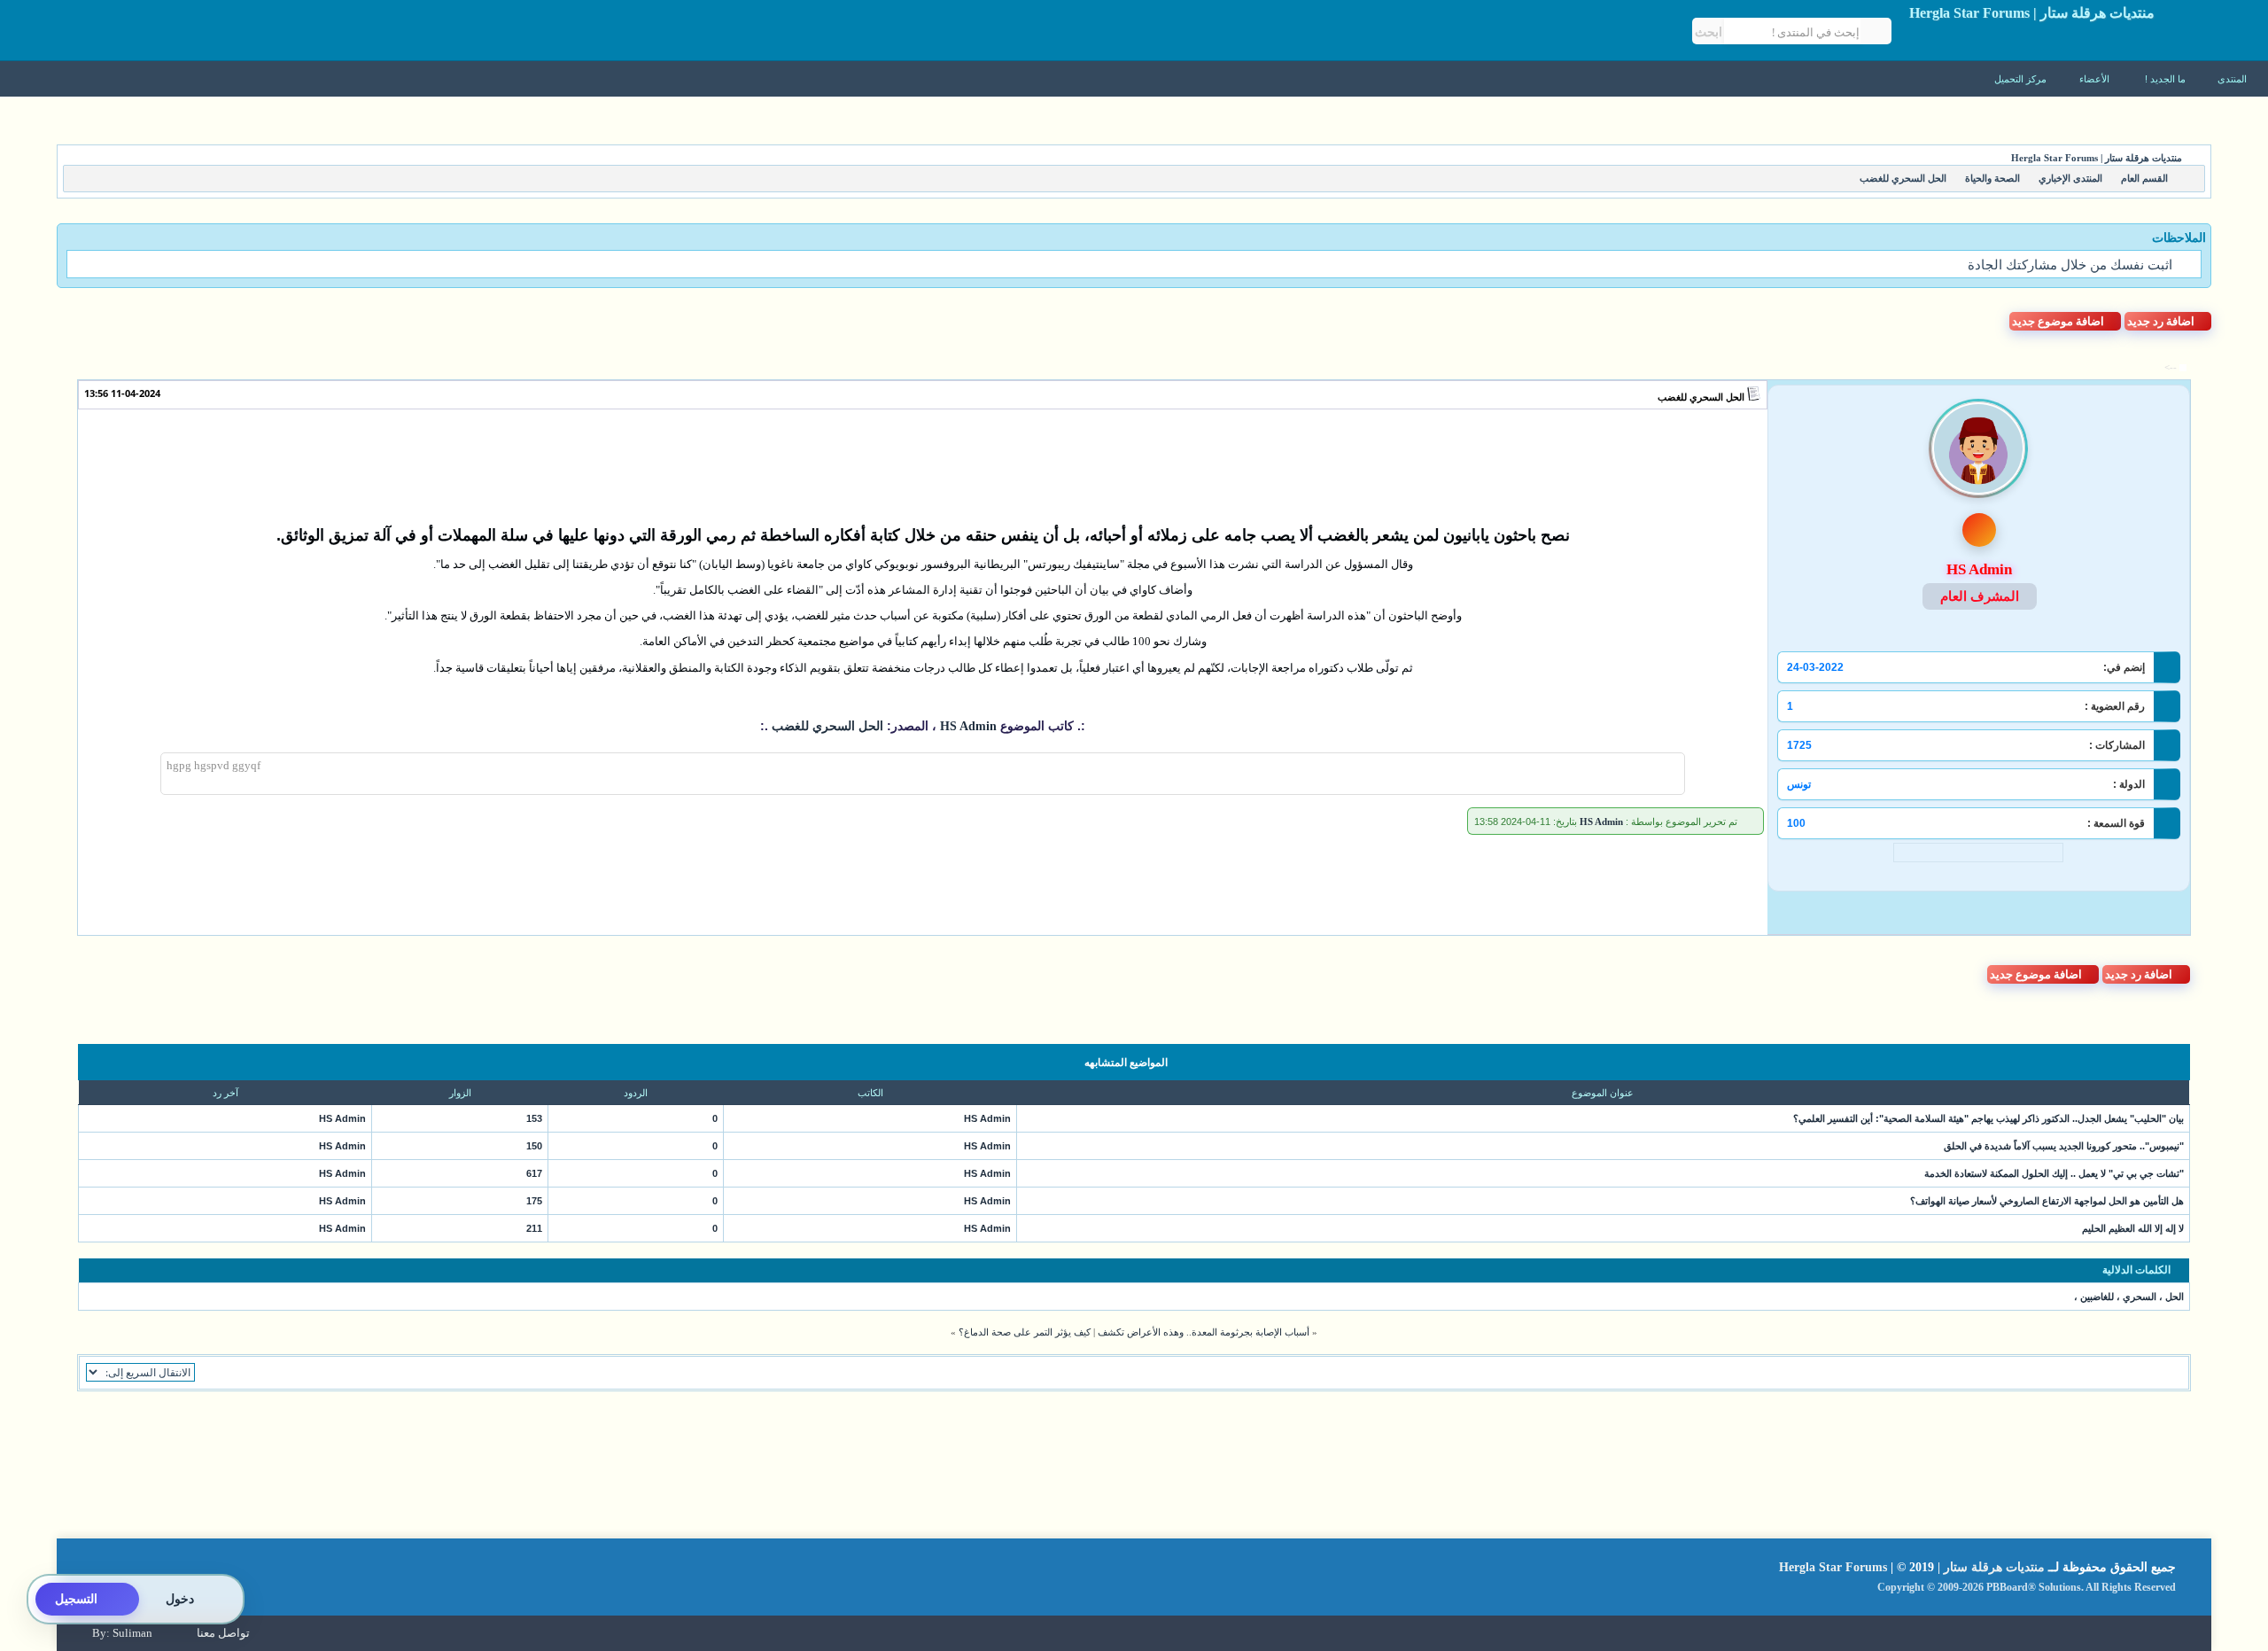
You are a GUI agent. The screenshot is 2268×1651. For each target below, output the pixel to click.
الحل (2175, 1297)
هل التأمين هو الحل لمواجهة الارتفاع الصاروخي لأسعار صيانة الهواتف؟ (2047, 1201)
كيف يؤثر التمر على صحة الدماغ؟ (1025, 1332)
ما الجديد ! (2165, 79)
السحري (2140, 1297)
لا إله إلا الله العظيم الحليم (2133, 1228)
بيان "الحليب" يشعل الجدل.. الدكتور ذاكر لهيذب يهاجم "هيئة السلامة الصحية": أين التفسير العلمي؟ (1988, 1118)
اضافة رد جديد (2161, 321)
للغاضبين (2097, 1297)
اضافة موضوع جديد (2058, 321)
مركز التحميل (2022, 79)
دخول (180, 1599)
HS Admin (967, 726)
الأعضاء (2096, 79)
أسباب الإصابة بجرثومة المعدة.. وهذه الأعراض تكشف (1204, 1332)
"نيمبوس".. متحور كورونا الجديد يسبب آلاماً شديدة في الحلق (2064, 1146)
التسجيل (76, 1599)
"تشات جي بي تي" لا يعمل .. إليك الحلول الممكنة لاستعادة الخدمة (2054, 1173)
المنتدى (2232, 79)
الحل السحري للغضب (1701, 397)
